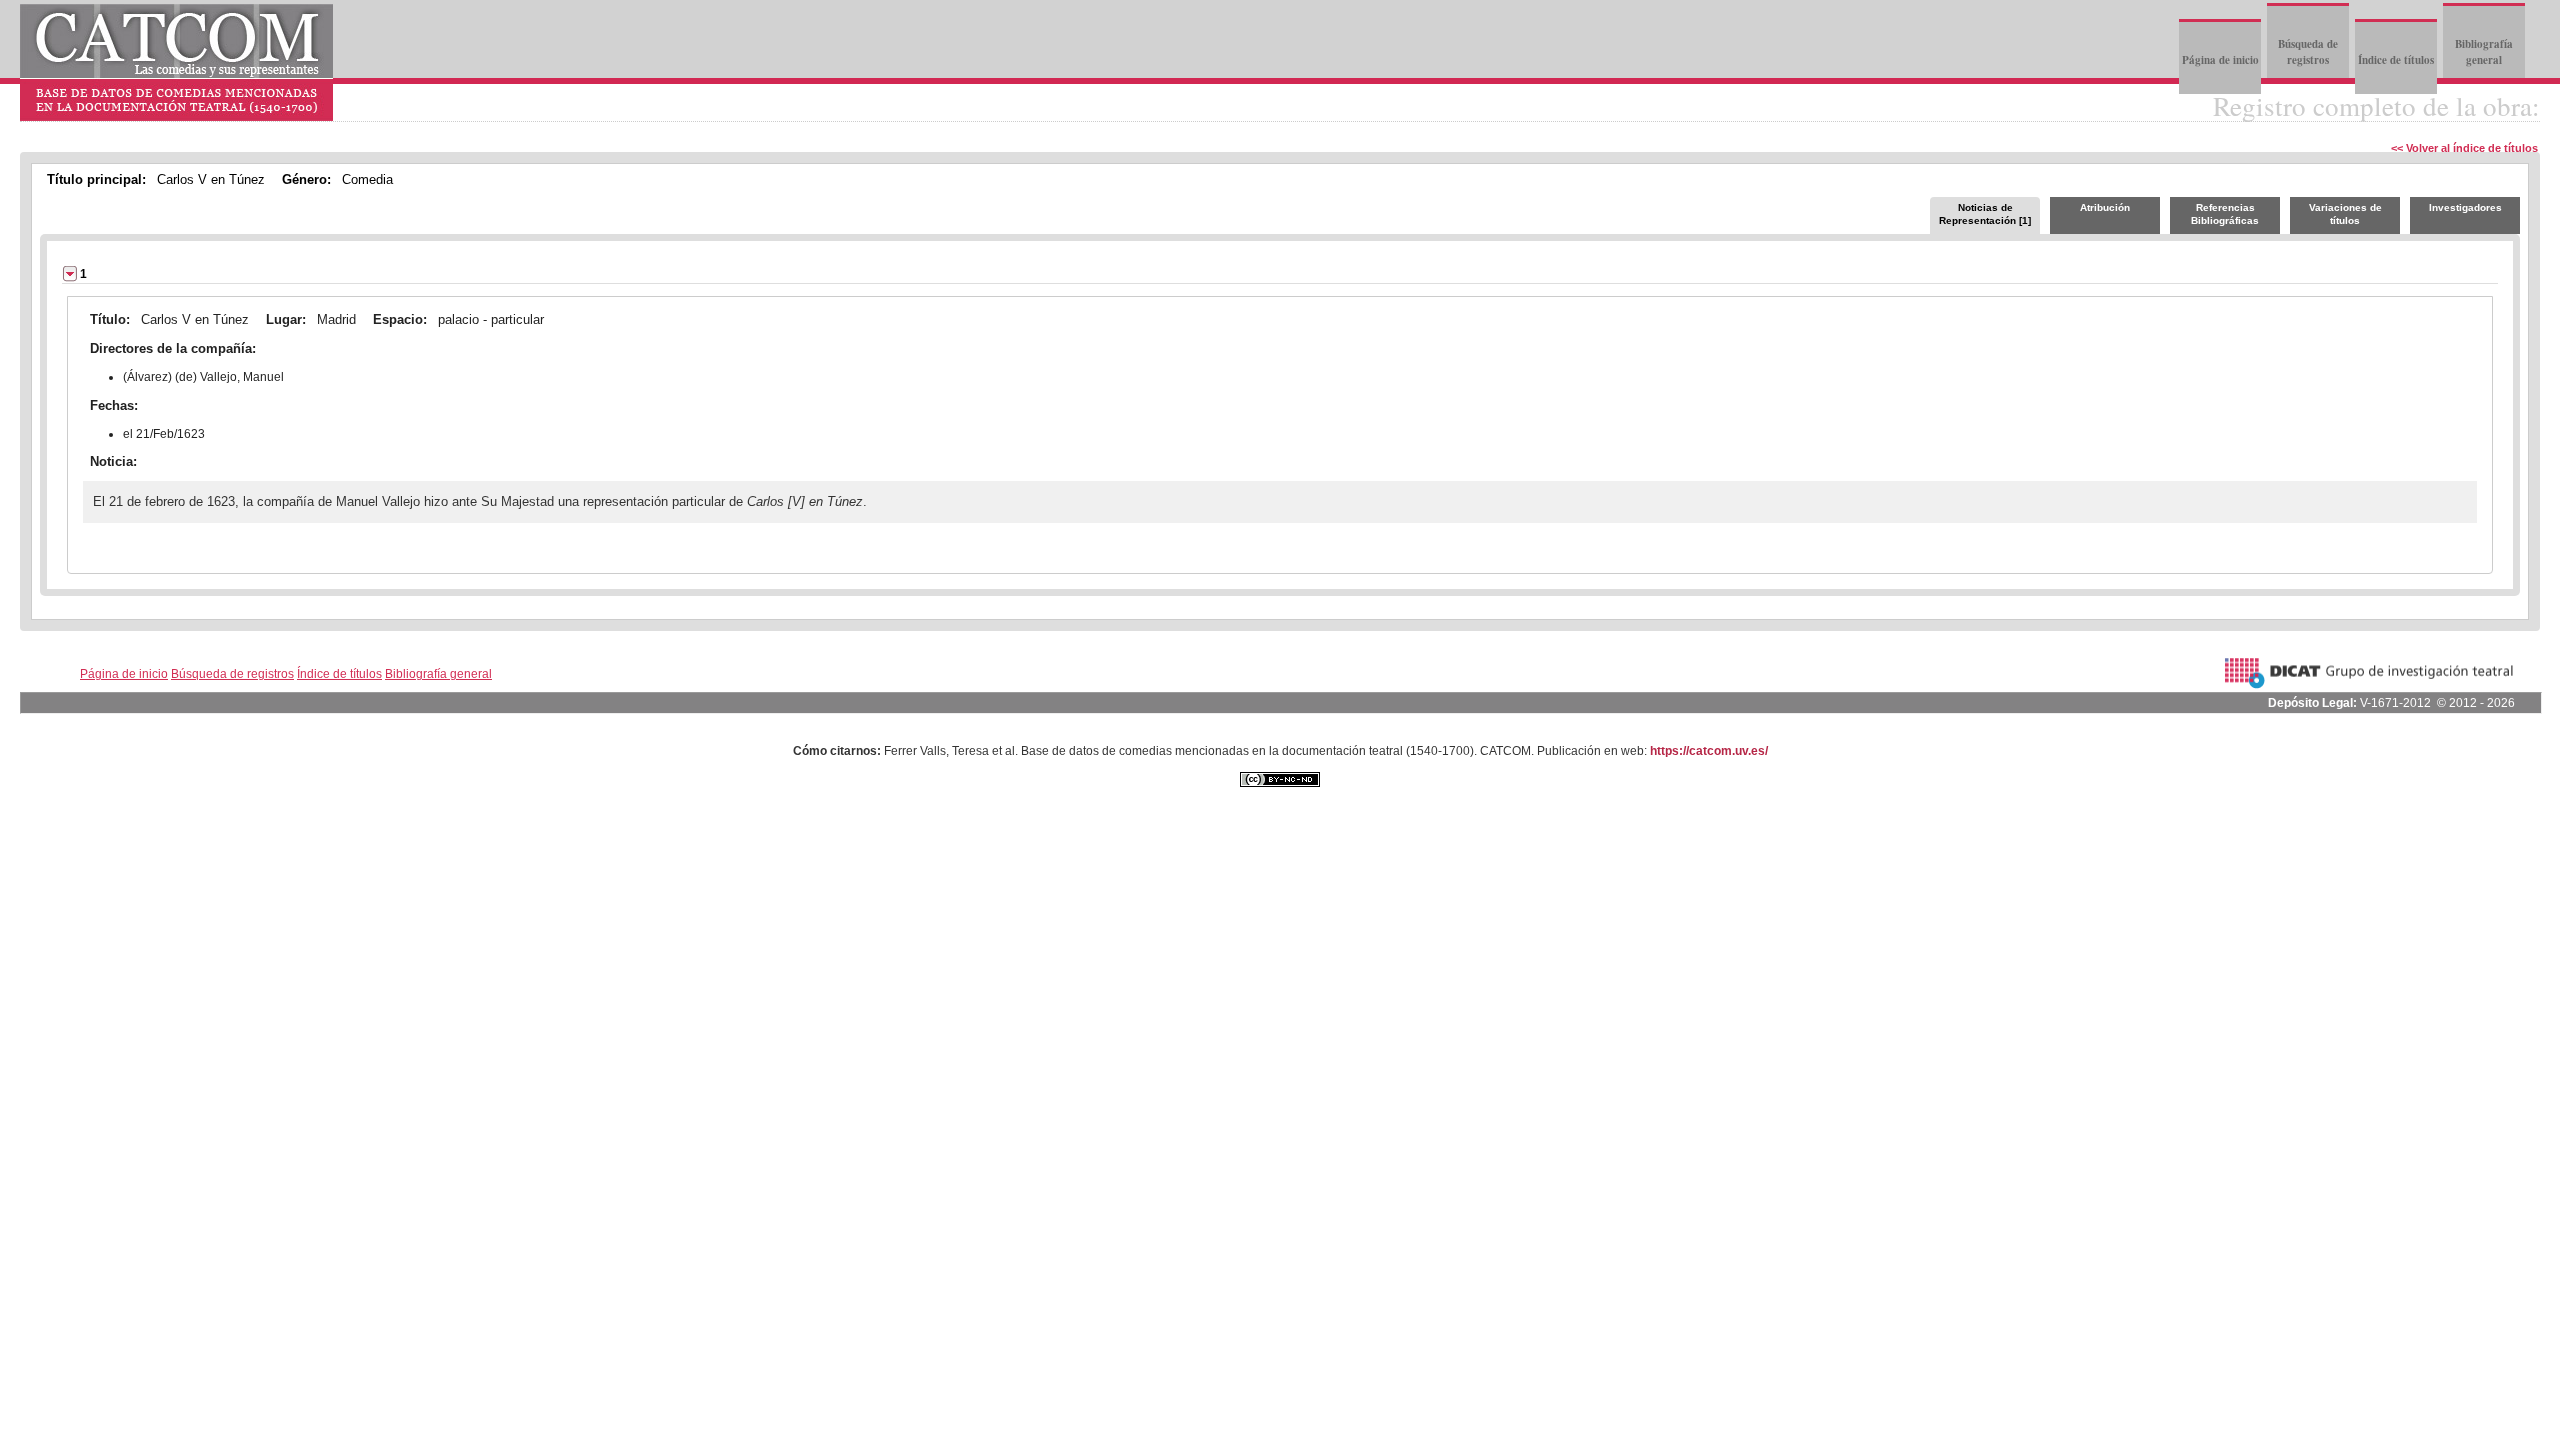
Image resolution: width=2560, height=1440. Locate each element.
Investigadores (2465, 207)
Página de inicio (2220, 60)
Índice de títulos (2396, 60)
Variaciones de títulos (2345, 214)
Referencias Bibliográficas (2225, 214)
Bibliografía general (2484, 52)
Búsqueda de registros (2308, 52)
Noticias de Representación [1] (1985, 214)
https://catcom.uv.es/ (1709, 751)
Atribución (2105, 207)
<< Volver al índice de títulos (2464, 148)
